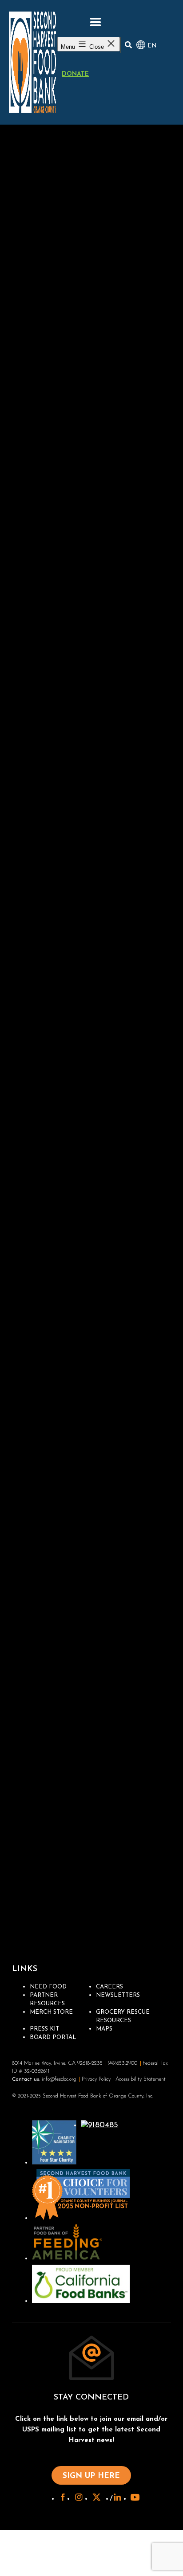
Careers (109, 1987)
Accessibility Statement (141, 2079)
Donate (75, 74)
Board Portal (53, 2037)
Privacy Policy (96, 2079)
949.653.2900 (123, 2063)
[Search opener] (128, 45)
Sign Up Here (91, 2476)
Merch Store (51, 2012)
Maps (104, 2029)
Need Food (48, 1987)
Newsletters (118, 1995)
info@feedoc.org (59, 2079)
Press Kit (44, 2029)
